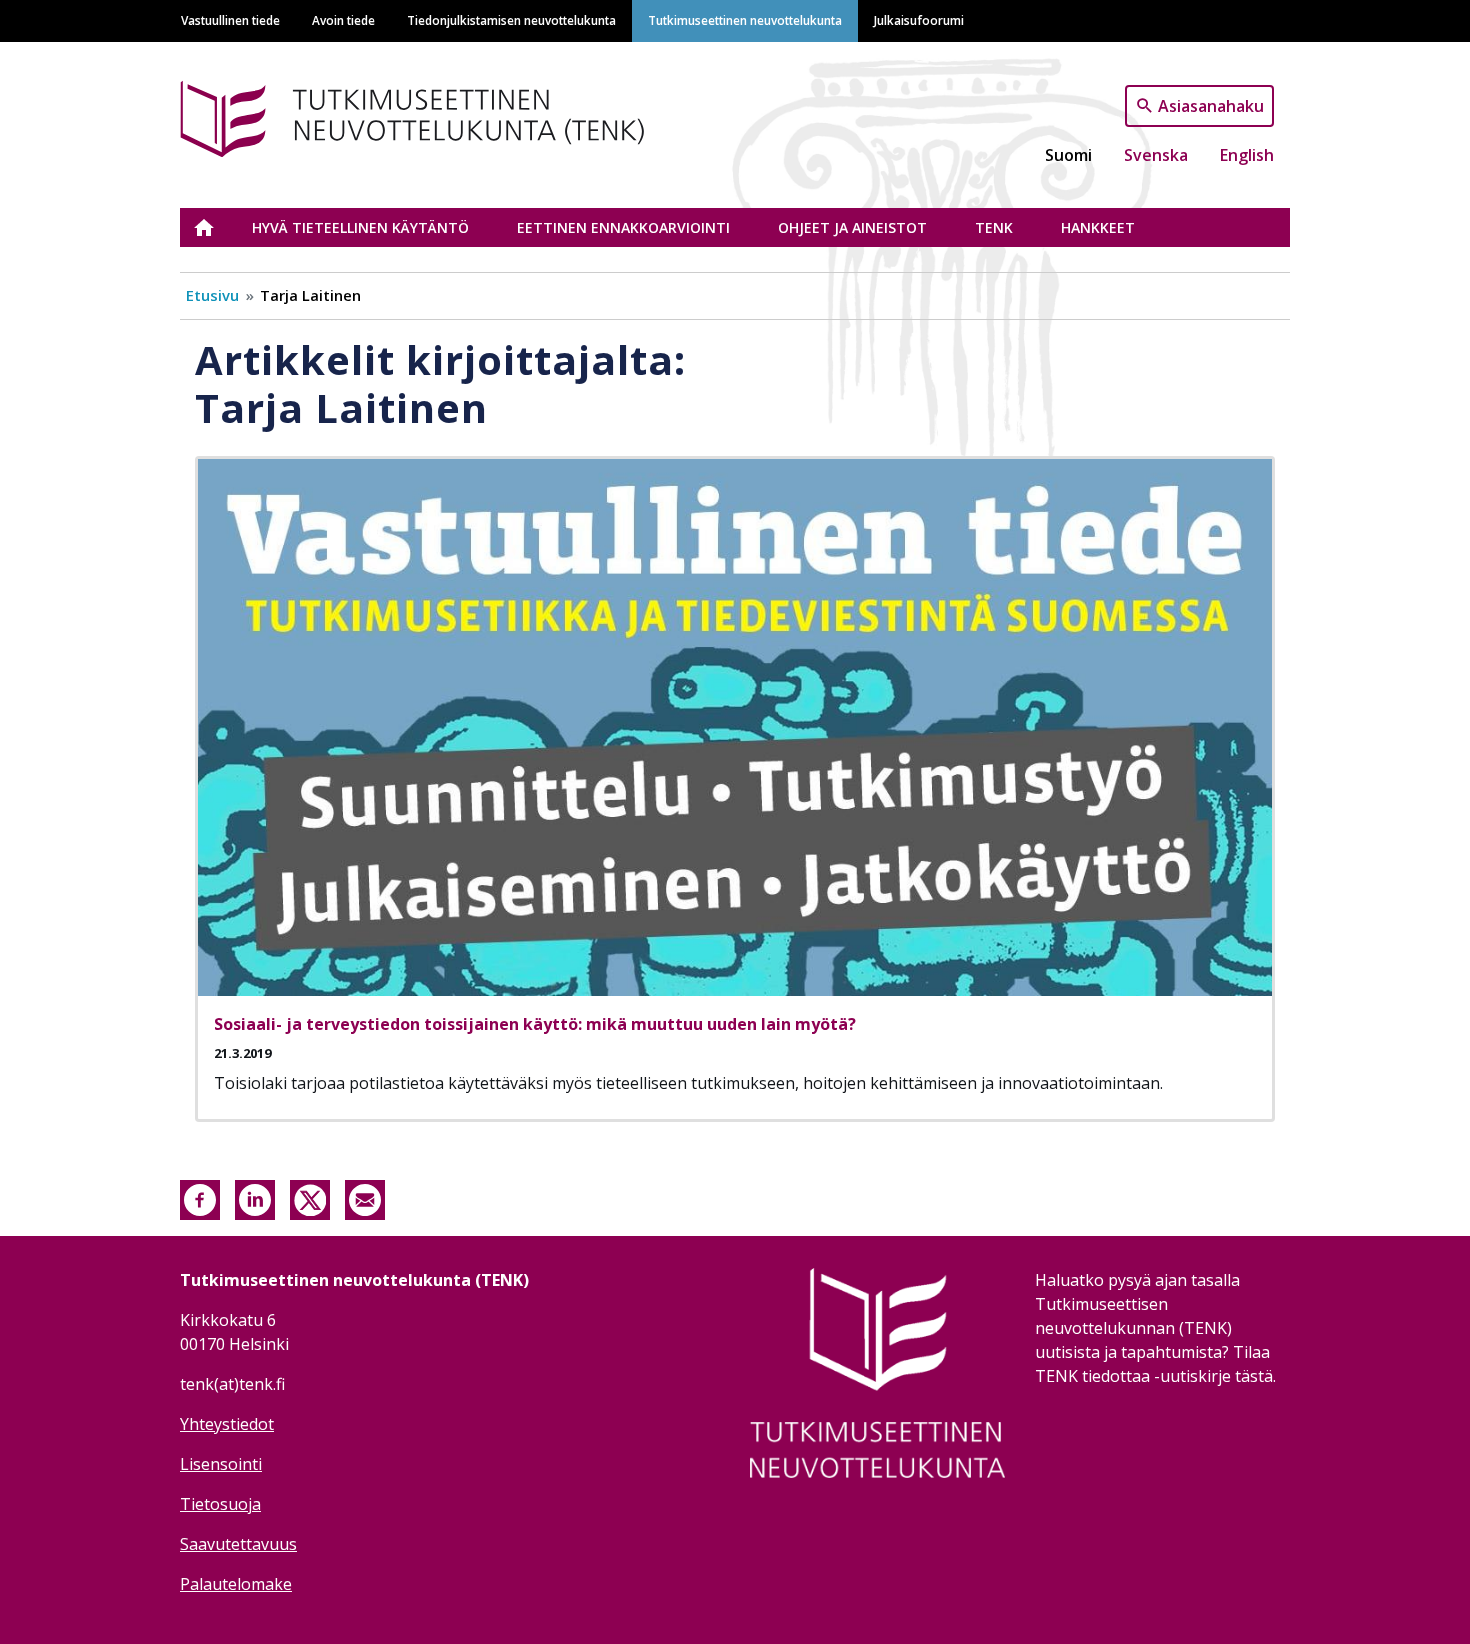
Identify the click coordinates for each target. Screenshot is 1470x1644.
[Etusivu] (443, 115)
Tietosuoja (220, 1504)
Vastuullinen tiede (230, 20)
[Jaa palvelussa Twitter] (310, 1199)
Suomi (1068, 155)
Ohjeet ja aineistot (852, 227)
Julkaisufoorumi (919, 20)
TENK (994, 227)
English (1247, 155)
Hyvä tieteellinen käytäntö (360, 227)
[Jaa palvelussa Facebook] (200, 1199)
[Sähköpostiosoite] (365, 1199)
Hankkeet (1098, 227)
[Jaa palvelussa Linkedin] (255, 1199)
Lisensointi (221, 1464)
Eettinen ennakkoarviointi (623, 227)
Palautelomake (236, 1584)
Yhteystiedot (227, 1424)
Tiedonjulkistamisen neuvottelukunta (511, 20)
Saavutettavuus (238, 1544)
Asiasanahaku (1211, 105)
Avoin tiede (343, 20)
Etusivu (216, 227)
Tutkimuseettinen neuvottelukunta (745, 20)
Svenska (1156, 155)
